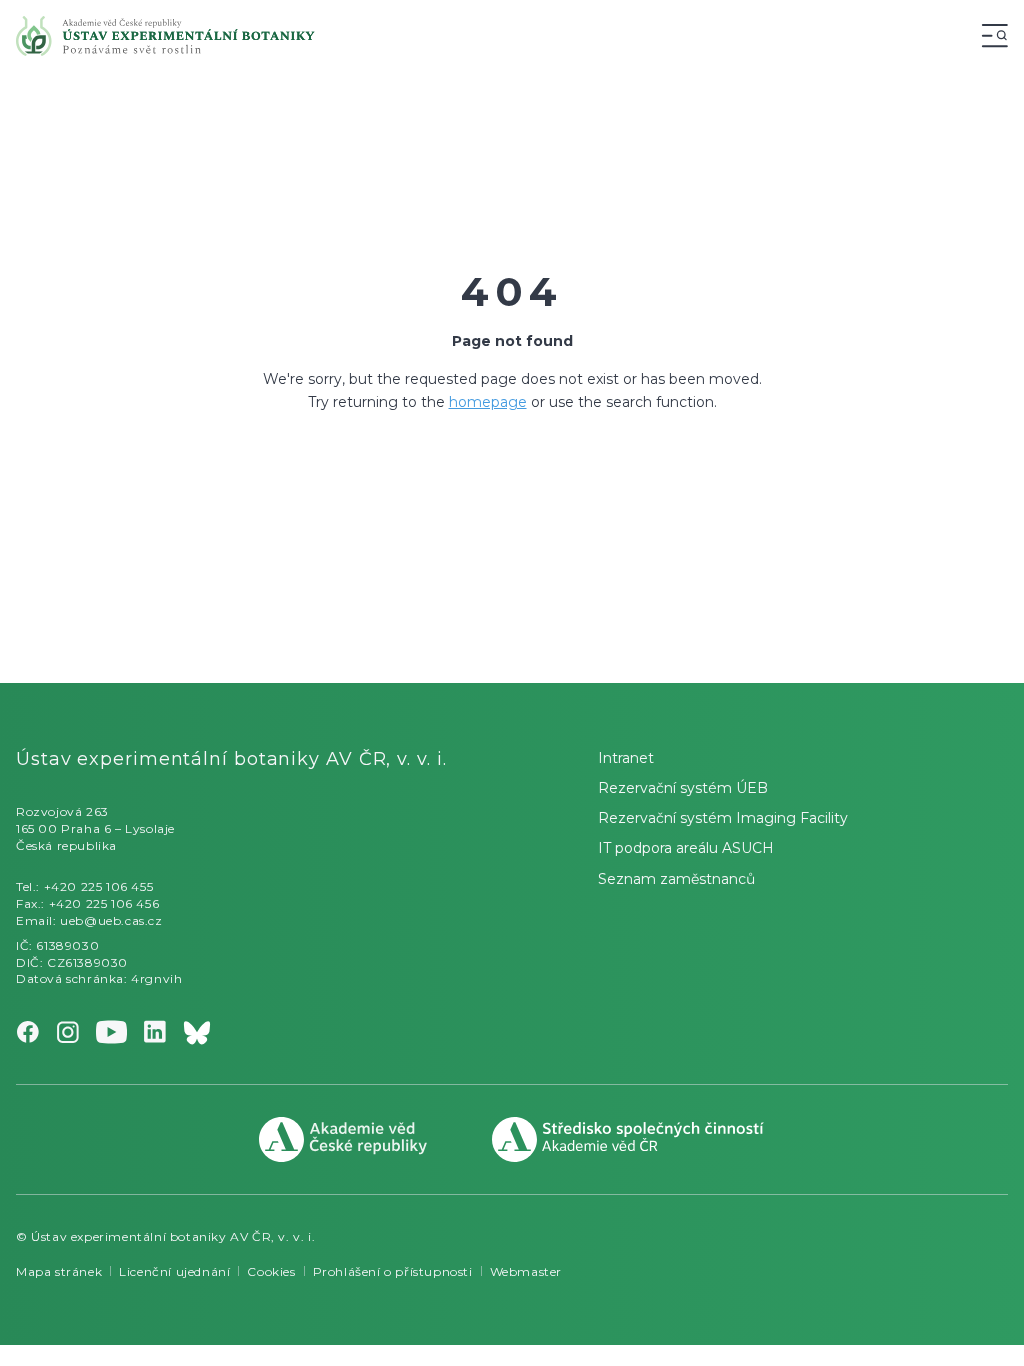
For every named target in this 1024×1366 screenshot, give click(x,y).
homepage (488, 402)
